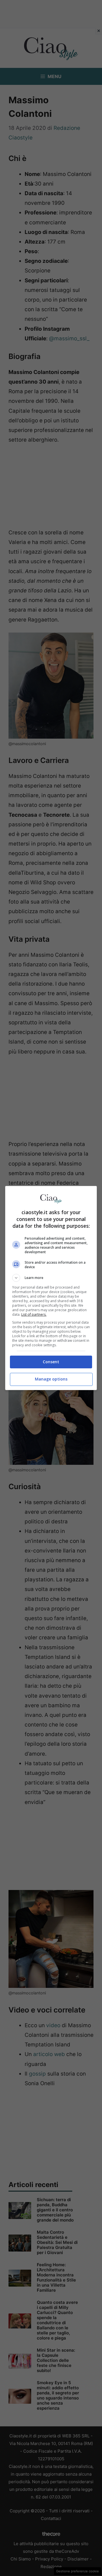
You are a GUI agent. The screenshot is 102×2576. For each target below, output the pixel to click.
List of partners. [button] (34, 1314)
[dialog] (51, 1288)
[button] (51, 1278)
